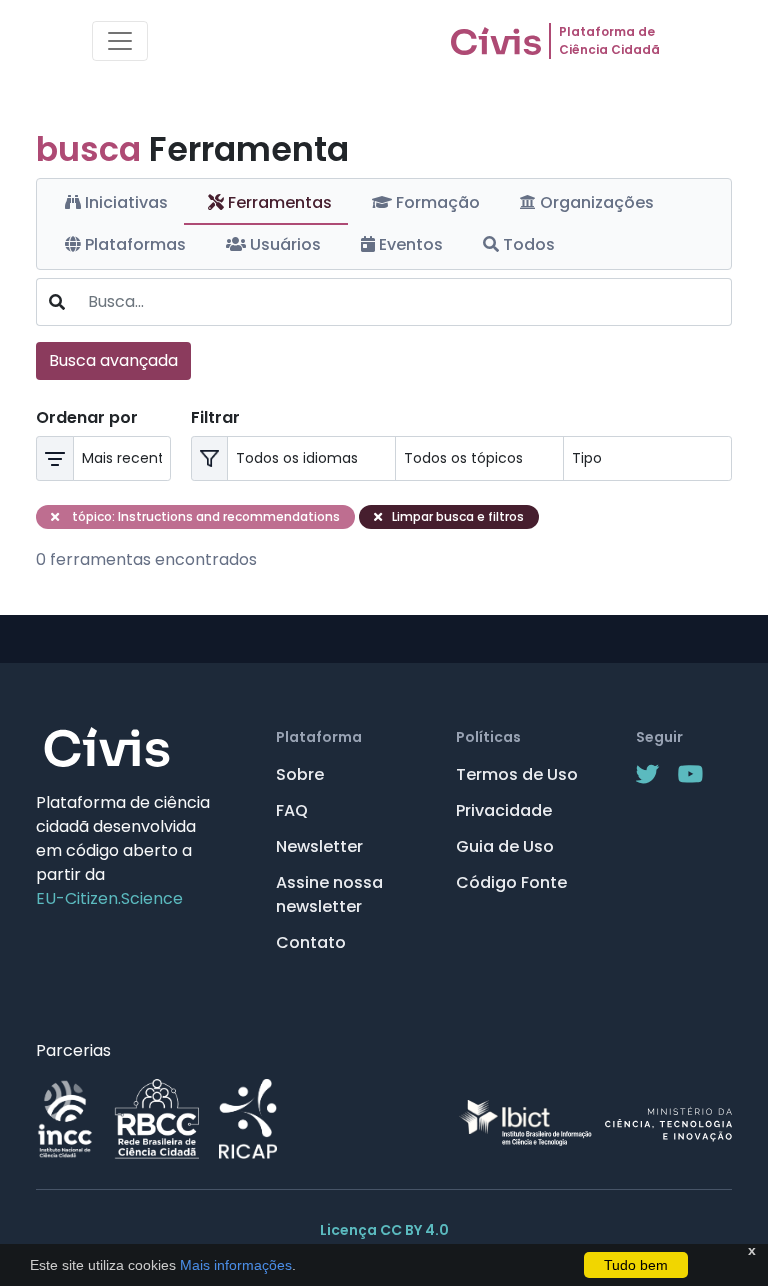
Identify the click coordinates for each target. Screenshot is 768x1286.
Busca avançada (113, 360)
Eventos (409, 244)
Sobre (300, 774)
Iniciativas (124, 202)
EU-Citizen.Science (109, 898)
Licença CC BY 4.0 (384, 1230)
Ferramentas (278, 202)
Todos (527, 244)
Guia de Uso (505, 846)
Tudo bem (636, 1265)
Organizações (595, 202)
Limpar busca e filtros (458, 516)
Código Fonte (511, 882)
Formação (436, 202)
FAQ (292, 810)
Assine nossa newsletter (329, 894)
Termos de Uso (517, 774)
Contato (311, 942)
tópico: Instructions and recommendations (204, 516)
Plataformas (133, 244)
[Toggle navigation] (120, 41)
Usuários (283, 244)
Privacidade (504, 810)
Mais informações (234, 1265)
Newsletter (319, 846)
